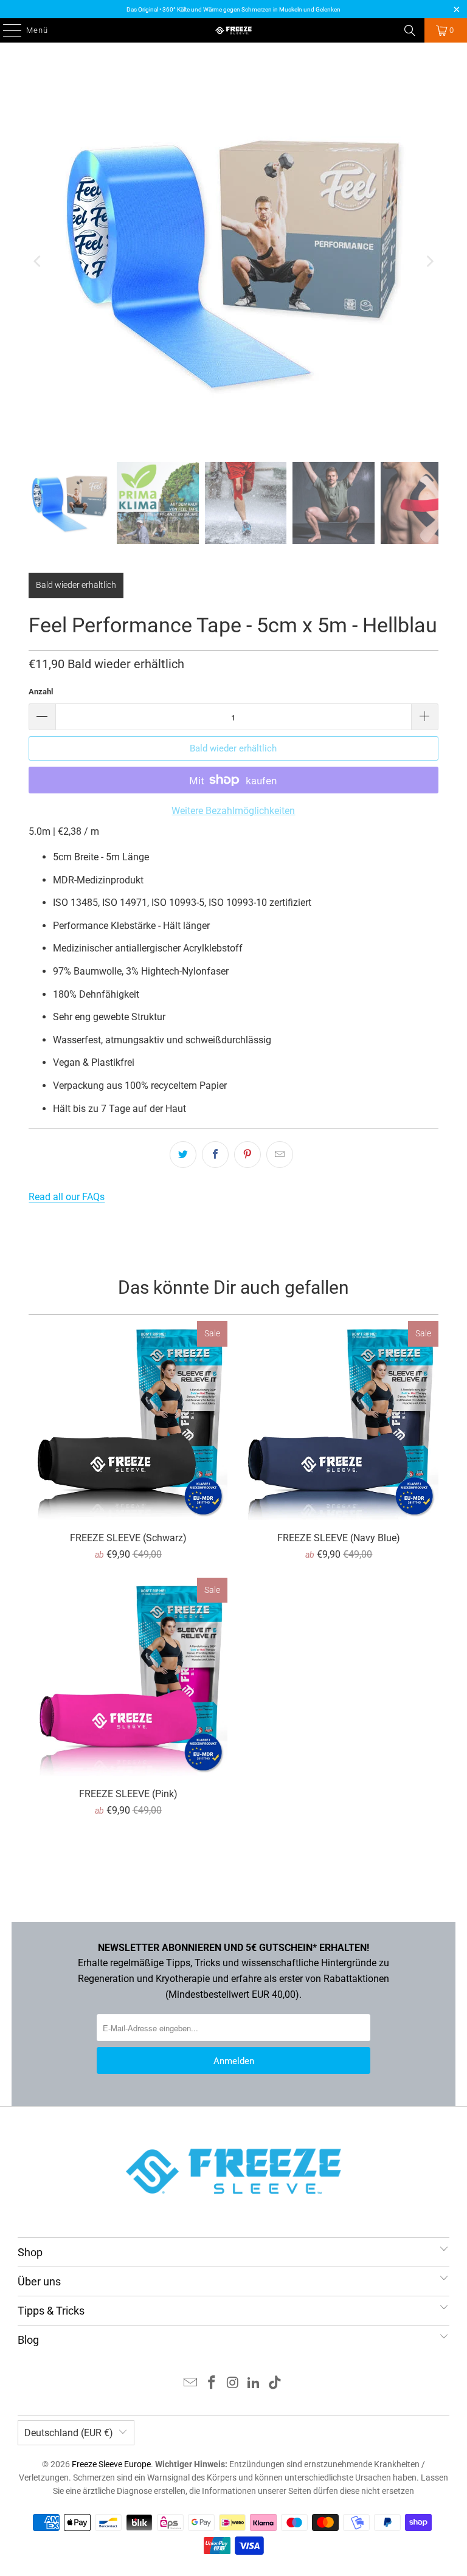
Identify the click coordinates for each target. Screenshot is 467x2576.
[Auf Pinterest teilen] (247, 1155)
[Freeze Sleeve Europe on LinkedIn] (254, 2384)
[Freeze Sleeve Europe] (233, 30)
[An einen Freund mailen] (280, 1155)
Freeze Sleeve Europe (111, 2464)
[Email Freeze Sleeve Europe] (191, 2384)
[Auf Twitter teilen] (183, 1155)
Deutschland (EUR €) (69, 2433)
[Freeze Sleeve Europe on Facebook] (212, 2384)
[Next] (429, 261)
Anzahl (41, 692)
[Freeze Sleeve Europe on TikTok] (275, 2384)
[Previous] (38, 261)
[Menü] (6, 30)
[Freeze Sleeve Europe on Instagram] (233, 2384)
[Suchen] (410, 30)
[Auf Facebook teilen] (215, 1155)
